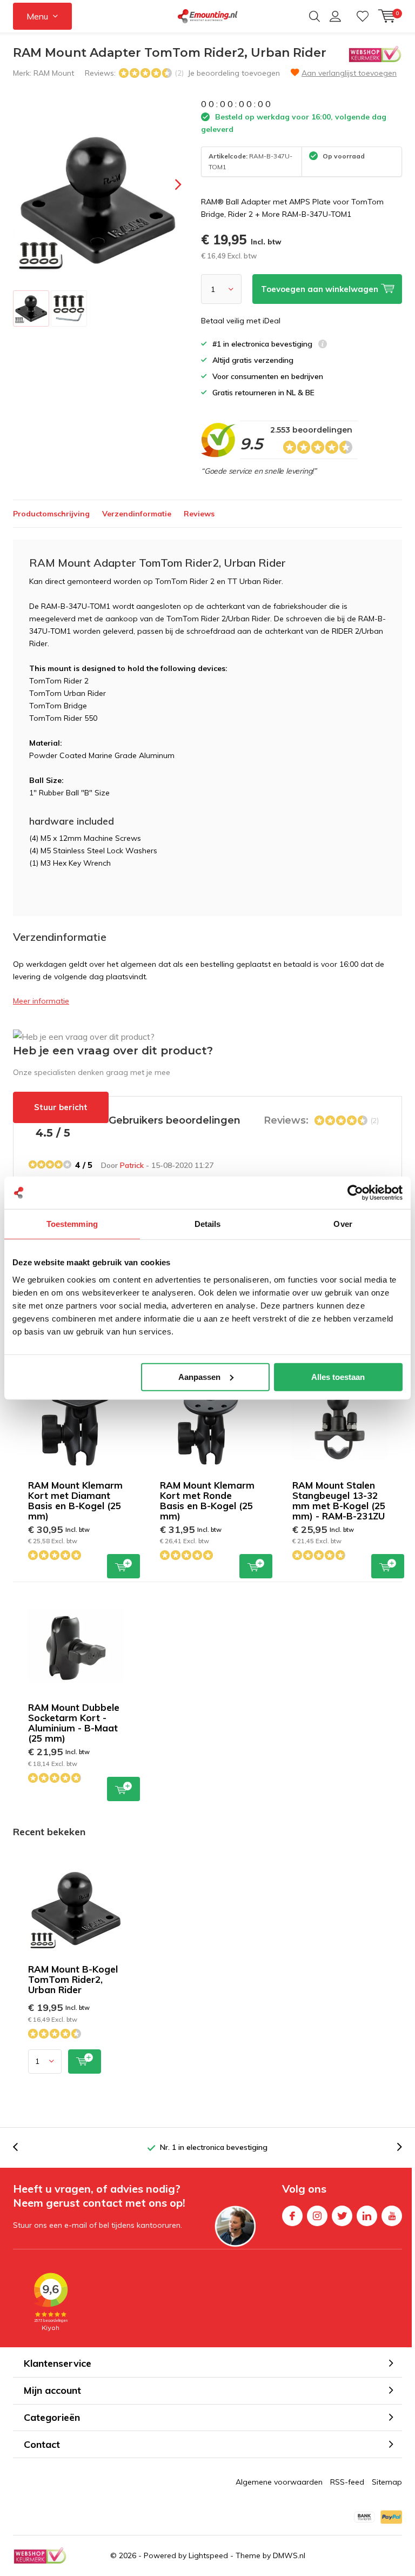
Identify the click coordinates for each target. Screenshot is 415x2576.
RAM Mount (54, 73)
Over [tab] (343, 1224)
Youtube (392, 2216)
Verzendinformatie (137, 514)
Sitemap (387, 2482)
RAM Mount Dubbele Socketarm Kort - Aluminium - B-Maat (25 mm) (74, 1723)
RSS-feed (347, 2482)
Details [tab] (208, 1224)
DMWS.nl (289, 2555)
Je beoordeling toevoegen (234, 73)
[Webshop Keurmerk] (40, 2556)
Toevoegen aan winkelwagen (123, 1566)
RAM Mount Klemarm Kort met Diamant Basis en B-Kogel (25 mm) (75, 1501)
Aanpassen (199, 1376)
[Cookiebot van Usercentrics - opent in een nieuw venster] (355, 1193)
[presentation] (169, 185)
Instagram (317, 2216)
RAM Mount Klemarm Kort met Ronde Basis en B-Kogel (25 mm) (207, 1501)
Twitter (342, 2216)
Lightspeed (208, 2555)
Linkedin (367, 2216)
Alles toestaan (338, 1376)
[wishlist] (363, 16)
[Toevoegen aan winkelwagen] (85, 2062)
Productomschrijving (51, 514)
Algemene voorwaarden (279, 2482)
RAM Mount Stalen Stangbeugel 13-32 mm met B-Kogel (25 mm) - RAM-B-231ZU (339, 1501)
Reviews (199, 514)
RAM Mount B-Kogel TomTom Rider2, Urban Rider (73, 1979)
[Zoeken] (314, 16)
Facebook (292, 2216)
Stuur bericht (61, 1107)
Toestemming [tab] (72, 1224)
